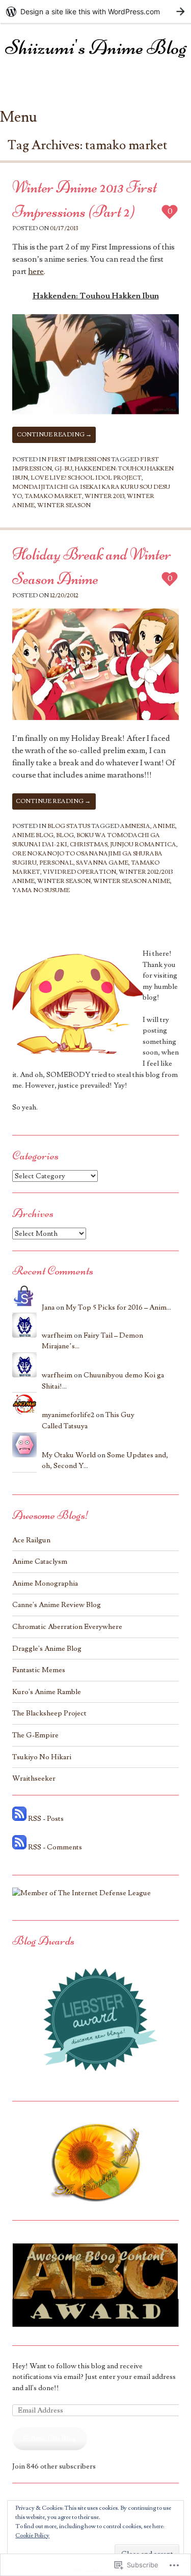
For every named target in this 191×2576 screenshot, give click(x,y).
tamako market (53, 496)
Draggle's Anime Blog (47, 1649)
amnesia (135, 826)
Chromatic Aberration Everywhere (67, 1627)
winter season (64, 505)
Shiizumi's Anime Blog (96, 47)
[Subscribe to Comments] (19, 1847)
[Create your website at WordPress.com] (95, 11)
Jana (48, 1307)
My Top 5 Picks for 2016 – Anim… (118, 1307)
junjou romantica (143, 844)
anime (164, 826)
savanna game (102, 863)
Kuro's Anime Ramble (47, 1692)
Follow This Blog (50, 2438)
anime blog (33, 835)
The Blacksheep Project (49, 1713)
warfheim (57, 1335)
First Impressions (79, 460)
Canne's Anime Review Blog (57, 1605)
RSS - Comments (55, 1847)
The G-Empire (35, 1735)
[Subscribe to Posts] (19, 1819)
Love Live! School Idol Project (86, 478)
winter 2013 (104, 496)
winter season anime (132, 881)
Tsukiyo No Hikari (42, 1757)
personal (56, 863)
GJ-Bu (63, 469)
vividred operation (79, 872)
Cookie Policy (32, 2536)
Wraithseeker (34, 1778)
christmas (89, 844)
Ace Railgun (31, 1540)
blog (65, 835)
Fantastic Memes (39, 1670)
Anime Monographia (45, 1583)
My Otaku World (69, 1455)
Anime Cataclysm (40, 1561)
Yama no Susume (41, 890)
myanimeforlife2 (68, 1415)
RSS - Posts (46, 1819)
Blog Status (69, 826)
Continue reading (54, 435)
